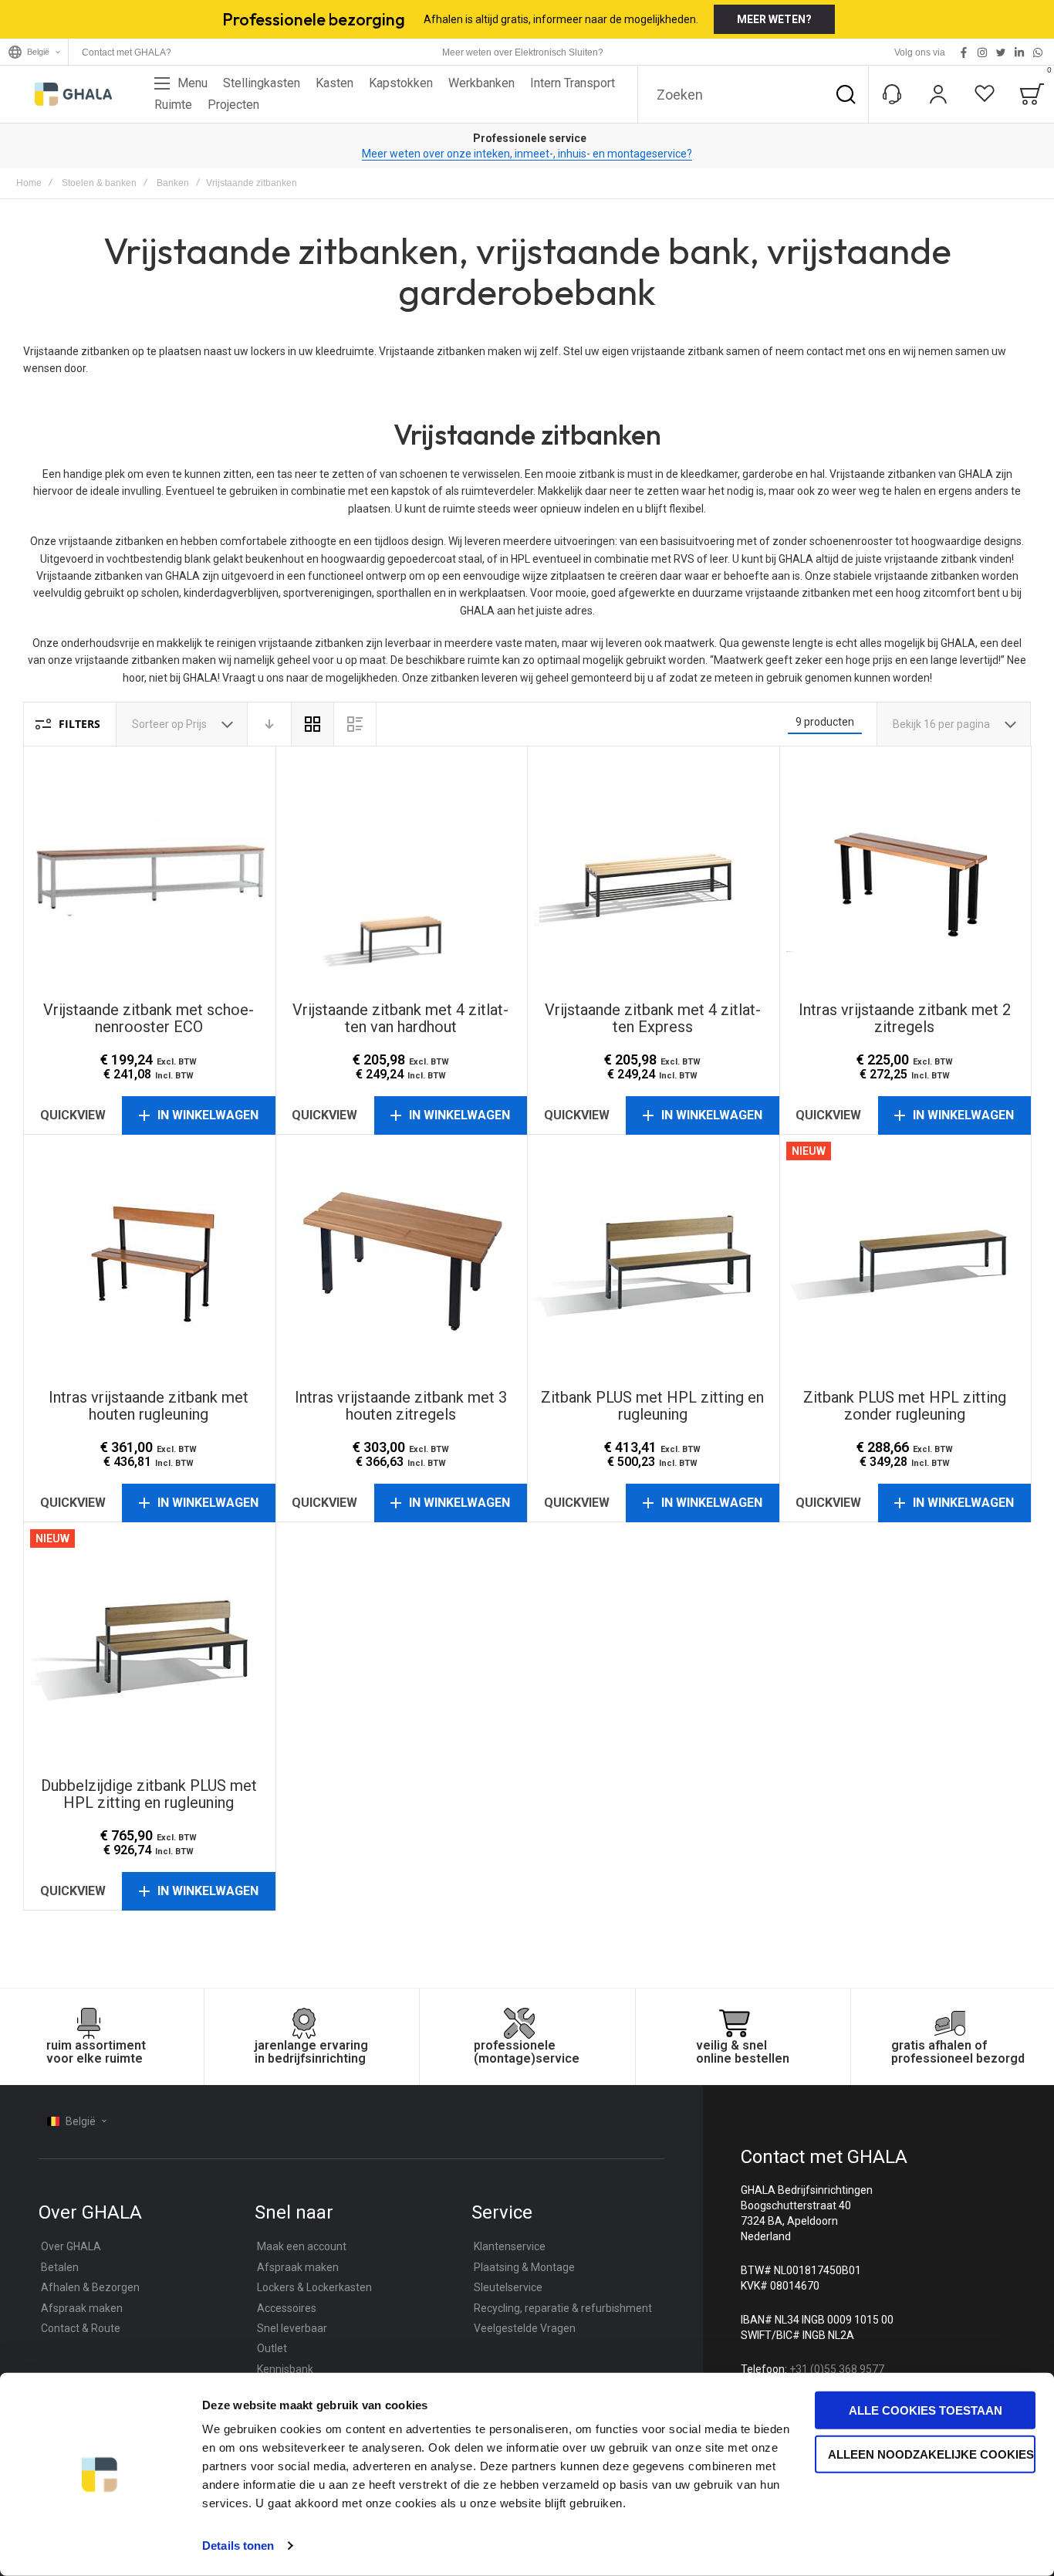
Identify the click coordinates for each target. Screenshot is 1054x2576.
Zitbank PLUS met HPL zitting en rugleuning (653, 1261)
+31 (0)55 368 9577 (837, 2369)
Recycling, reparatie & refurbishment (563, 2308)
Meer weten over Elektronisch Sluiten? (523, 52)
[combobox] (753, 94)
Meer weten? (774, 19)
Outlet (272, 2348)
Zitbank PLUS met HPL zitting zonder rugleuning (905, 1261)
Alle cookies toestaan (926, 2410)
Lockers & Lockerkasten (314, 2287)
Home (29, 183)
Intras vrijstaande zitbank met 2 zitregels (905, 873)
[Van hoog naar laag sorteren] (269, 724)
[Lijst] (355, 724)
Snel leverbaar (292, 2328)
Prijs (198, 724)
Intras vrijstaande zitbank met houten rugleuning (149, 1261)
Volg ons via (920, 52)
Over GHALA (71, 2246)
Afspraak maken (82, 2308)
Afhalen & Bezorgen (90, 2287)
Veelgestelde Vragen (525, 2328)
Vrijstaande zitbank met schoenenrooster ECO (149, 873)
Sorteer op (158, 724)
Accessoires (287, 2308)
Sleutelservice (508, 2287)
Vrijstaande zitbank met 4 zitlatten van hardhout (402, 873)
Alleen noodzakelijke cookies (931, 2454)
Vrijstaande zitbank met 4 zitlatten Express (653, 873)
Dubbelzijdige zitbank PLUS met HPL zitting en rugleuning (149, 1649)
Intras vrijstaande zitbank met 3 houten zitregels (402, 1261)
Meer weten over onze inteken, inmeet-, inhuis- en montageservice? (527, 154)
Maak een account (302, 2246)
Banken (173, 183)
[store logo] (73, 94)
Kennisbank (285, 2369)
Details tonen (238, 2546)
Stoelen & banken (99, 183)
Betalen (60, 2267)
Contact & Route (81, 2328)
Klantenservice (510, 2246)
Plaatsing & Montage (524, 2267)
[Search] (846, 94)
